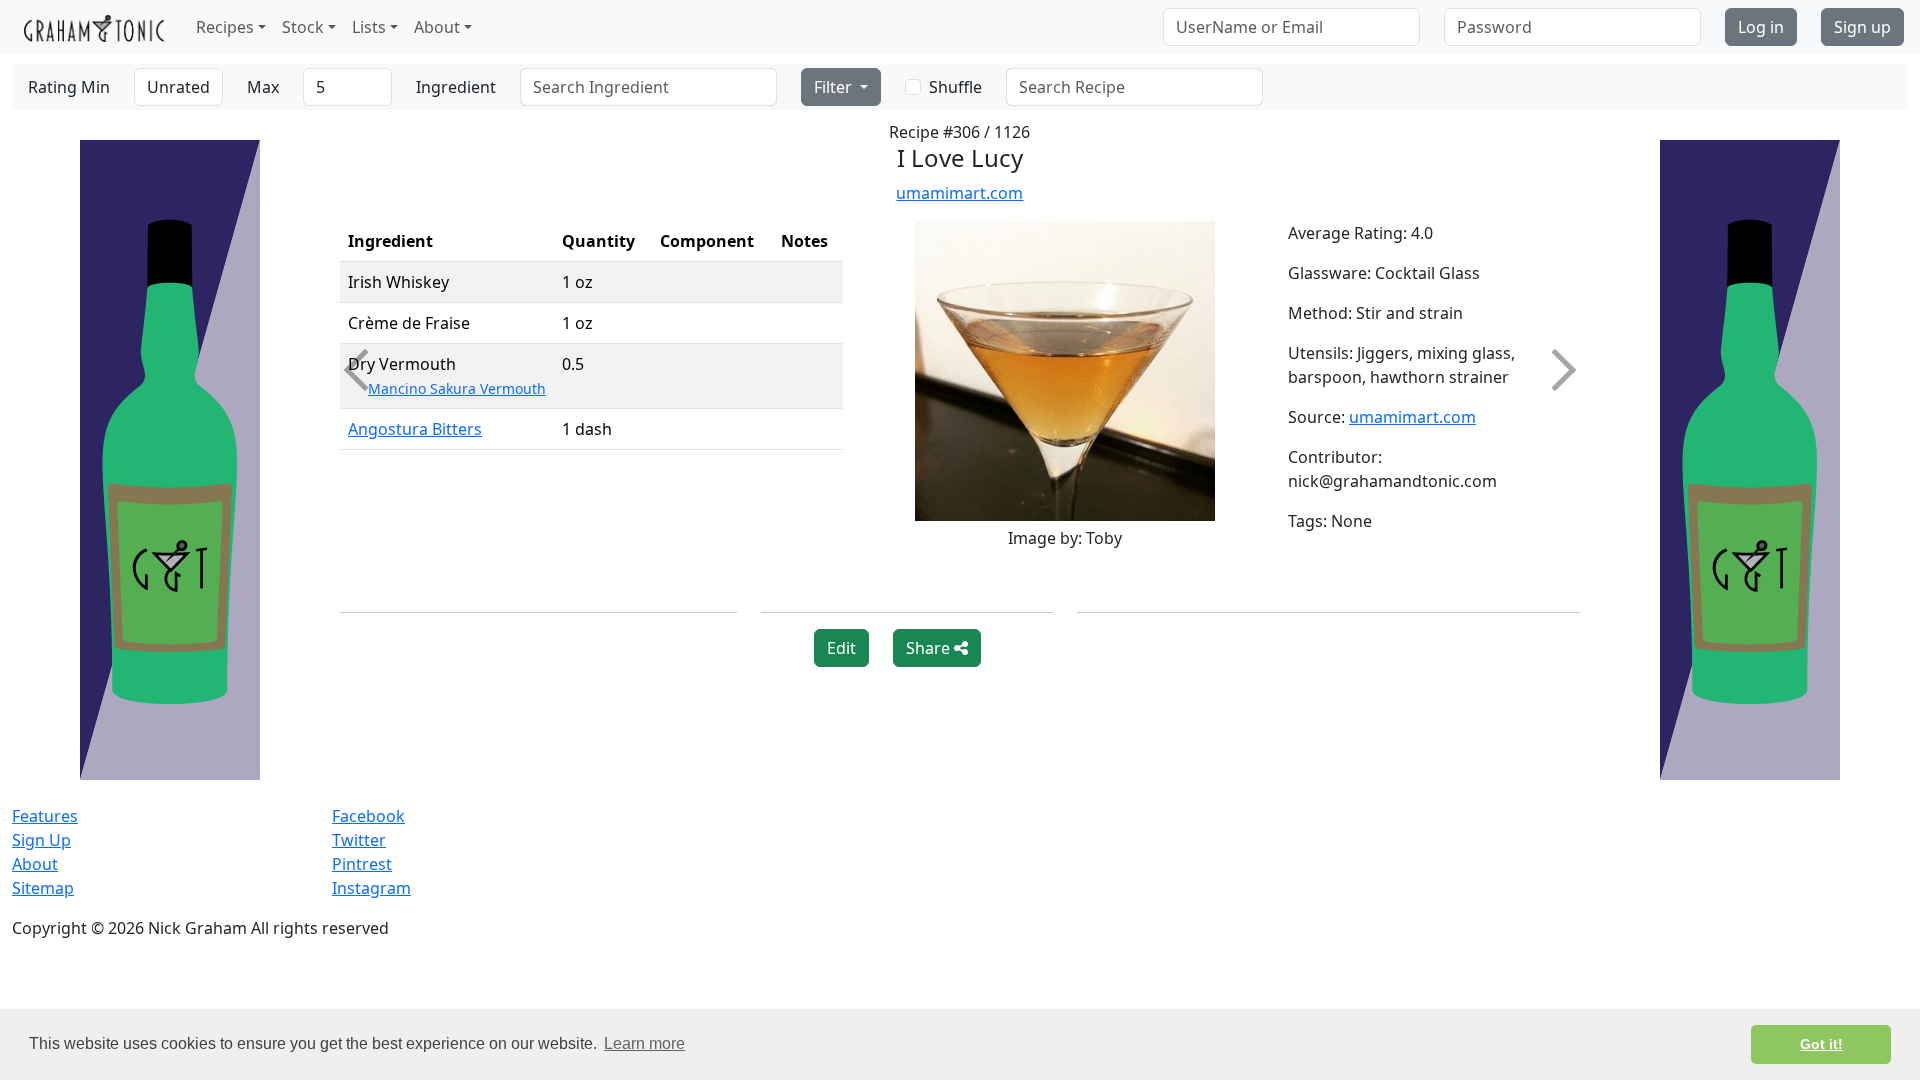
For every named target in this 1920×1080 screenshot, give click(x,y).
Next (1555, 370)
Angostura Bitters (415, 429)
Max (263, 87)
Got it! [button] (1821, 1044)
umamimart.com (959, 193)
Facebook (368, 816)
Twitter (359, 840)
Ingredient (456, 87)
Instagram (371, 888)
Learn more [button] (644, 1043)
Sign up (1862, 27)
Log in (1761, 27)
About (35, 864)
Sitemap (43, 888)
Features (45, 816)
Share (930, 648)
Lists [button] (369, 27)
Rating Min (69, 87)
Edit (841, 648)
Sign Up (41, 840)
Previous (365, 370)
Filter (835, 87)
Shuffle (955, 87)
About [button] (437, 27)
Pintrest (362, 864)
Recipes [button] (225, 27)
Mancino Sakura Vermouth (457, 388)
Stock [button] (303, 27)
